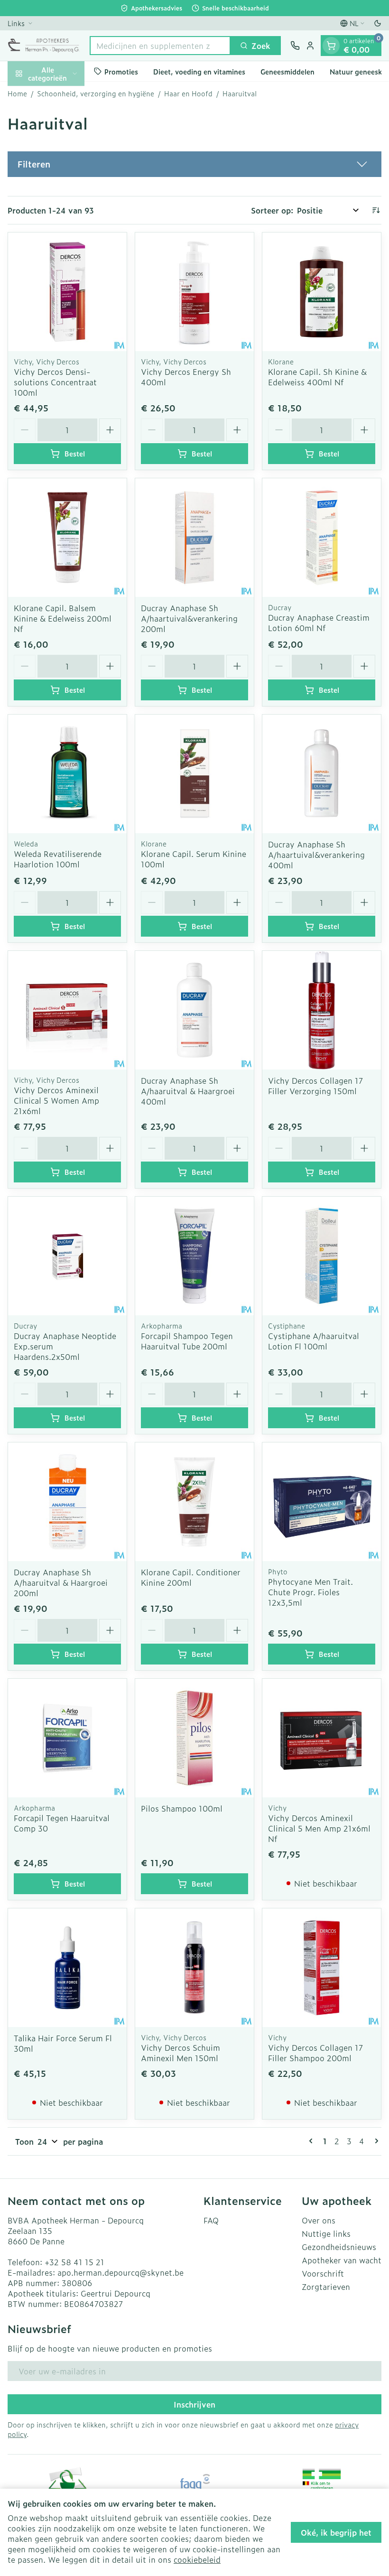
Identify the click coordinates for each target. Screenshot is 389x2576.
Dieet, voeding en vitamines (199, 71)
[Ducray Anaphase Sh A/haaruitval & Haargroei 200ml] (67, 1502)
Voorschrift (323, 2273)
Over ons (319, 2220)
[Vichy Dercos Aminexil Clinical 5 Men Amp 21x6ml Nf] (322, 1738)
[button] (194, 164)
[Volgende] (375, 2141)
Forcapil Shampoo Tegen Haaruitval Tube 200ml (187, 1341)
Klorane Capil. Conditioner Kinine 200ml (191, 1577)
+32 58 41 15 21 (74, 2262)
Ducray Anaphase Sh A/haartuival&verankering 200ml (189, 618)
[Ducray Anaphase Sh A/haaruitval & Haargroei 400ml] (194, 1010)
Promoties (121, 71)
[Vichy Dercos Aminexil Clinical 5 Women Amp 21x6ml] (67, 1010)
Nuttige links (326, 2233)
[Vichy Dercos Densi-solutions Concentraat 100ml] (67, 292)
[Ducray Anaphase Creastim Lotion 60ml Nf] (322, 538)
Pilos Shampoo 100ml (182, 1808)
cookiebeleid (197, 2559)
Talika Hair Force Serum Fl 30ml (63, 2043)
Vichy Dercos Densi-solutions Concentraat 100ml (55, 382)
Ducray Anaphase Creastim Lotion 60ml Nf (319, 623)
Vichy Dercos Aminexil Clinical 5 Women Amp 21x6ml (56, 1100)
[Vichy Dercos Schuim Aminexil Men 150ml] (194, 1968)
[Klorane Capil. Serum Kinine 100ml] (194, 774)
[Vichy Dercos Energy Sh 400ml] (194, 292)
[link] (313, 2141)
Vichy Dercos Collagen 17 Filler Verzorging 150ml (315, 1086)
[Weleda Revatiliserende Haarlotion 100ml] (67, 774)
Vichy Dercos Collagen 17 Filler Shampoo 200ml (315, 2053)
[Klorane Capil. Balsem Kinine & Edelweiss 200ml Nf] (67, 538)
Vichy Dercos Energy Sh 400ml (186, 377)
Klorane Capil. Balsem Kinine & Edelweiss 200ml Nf (63, 618)
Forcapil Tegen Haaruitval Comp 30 (62, 1823)
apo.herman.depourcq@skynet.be (120, 2272)
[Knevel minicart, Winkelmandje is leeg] (331, 46)
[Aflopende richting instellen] (376, 210)
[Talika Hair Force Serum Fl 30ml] (67, 1968)
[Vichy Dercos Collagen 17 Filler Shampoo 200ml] (322, 1968)
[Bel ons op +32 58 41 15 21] (295, 46)
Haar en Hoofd (188, 93)
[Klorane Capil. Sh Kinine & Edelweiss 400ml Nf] (322, 292)
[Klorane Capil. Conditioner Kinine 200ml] (194, 1502)
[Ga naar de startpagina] (44, 46)
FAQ (211, 2220)
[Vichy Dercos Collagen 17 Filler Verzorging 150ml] (322, 1010)
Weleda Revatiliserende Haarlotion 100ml (58, 859)
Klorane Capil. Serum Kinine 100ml (194, 859)
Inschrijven (194, 2404)
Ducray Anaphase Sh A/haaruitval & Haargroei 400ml (188, 1091)
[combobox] (160, 46)
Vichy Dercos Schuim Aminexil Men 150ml (181, 2053)
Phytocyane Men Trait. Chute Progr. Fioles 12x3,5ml (310, 1592)
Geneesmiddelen (287, 71)
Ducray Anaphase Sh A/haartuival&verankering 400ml (316, 855)
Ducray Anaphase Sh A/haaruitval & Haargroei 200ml (61, 1582)
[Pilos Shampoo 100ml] (194, 1738)
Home (17, 93)
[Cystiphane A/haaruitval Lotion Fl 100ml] (322, 1256)
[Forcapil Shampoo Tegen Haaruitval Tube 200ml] (194, 1256)
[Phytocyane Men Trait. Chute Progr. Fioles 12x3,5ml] (322, 1502)
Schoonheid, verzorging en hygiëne (96, 93)
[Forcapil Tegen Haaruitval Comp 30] (67, 1738)
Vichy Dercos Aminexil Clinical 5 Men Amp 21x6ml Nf (319, 1828)
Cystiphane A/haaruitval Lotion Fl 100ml (314, 1341)
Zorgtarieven (326, 2287)
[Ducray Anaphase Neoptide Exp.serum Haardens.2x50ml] (67, 1256)
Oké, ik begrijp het (336, 2532)
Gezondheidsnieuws (339, 2247)
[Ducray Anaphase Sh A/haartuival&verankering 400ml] (322, 774)
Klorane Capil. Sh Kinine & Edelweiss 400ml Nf (317, 377)
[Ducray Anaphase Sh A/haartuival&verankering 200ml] (194, 538)
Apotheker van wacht (342, 2260)
